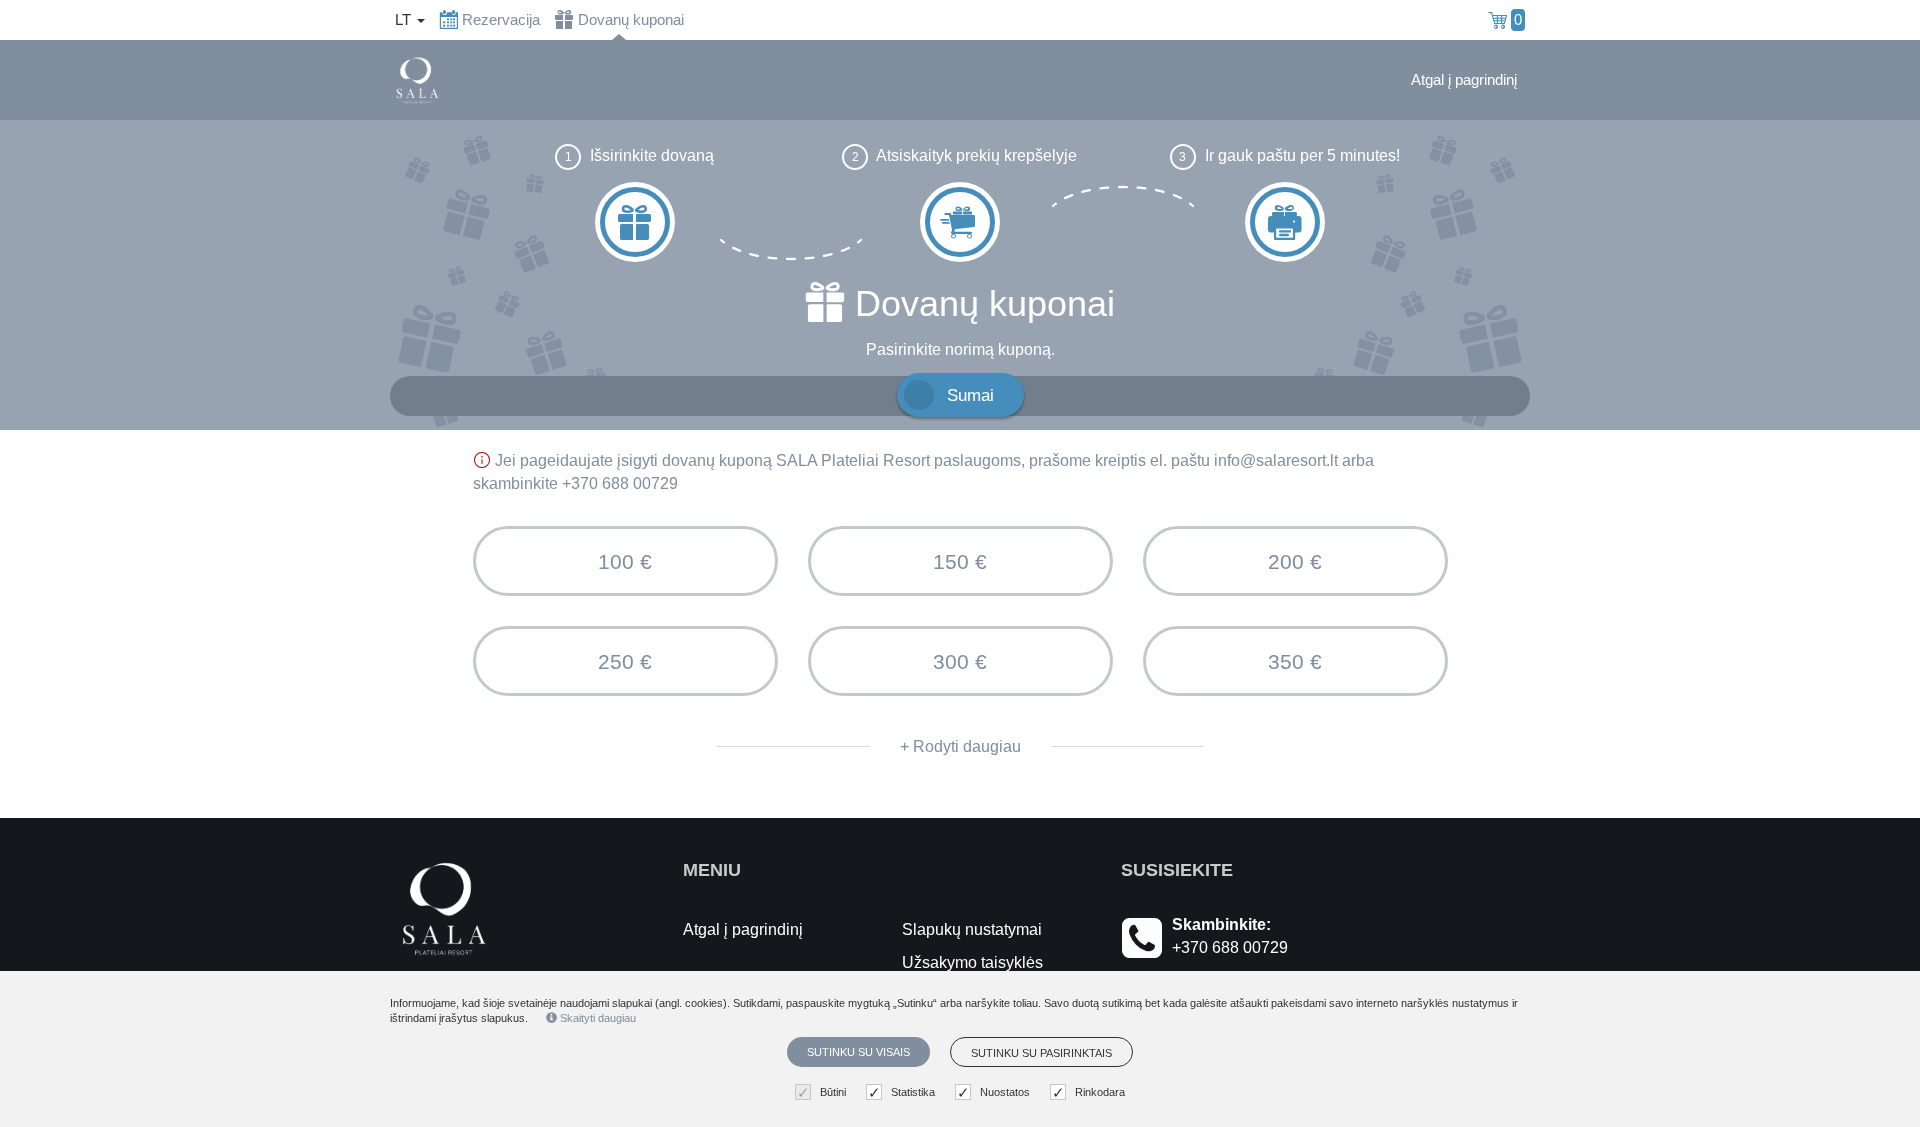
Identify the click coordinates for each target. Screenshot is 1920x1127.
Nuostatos (1005, 1092)
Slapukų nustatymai (972, 929)
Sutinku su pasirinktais (1041, 1053)
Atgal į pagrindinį (1464, 80)
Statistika (913, 1092)
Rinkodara (1100, 1092)
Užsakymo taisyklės (972, 962)
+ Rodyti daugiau (960, 746)
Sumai (970, 395)
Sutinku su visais (858, 1052)
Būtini (833, 1092)
